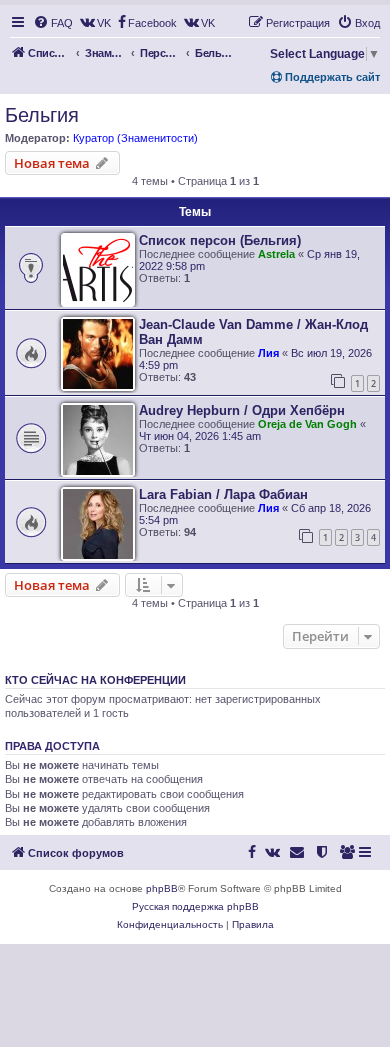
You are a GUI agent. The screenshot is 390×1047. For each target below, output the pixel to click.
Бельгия (42, 115)
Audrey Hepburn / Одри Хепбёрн (242, 410)
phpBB (162, 888)
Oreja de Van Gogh (307, 424)
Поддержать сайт (331, 77)
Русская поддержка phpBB (195, 906)
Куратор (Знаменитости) (135, 138)
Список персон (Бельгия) (220, 240)
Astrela (276, 254)
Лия (268, 353)
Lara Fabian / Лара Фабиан (223, 494)
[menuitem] (53, 23)
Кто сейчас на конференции (95, 680)
